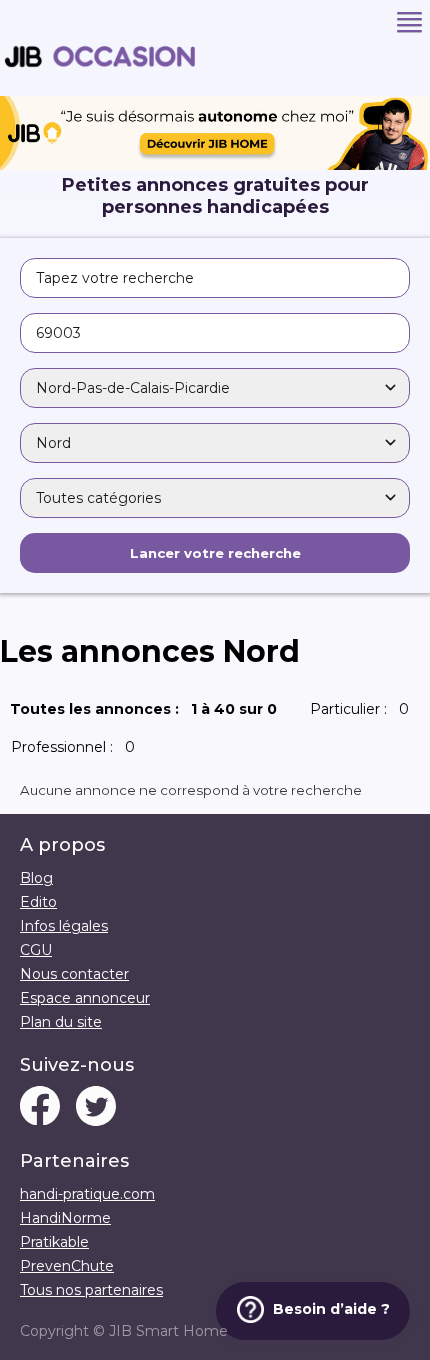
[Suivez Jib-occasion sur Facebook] (40, 1108)
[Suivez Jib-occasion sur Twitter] (96, 1108)
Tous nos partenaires (91, 1290)
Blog (36, 878)
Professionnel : (77, 747)
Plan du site (61, 1022)
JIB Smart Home (168, 1331)
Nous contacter (74, 974)
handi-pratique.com (87, 1194)
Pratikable (54, 1242)
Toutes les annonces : (147, 709)
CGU (36, 950)
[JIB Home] (215, 165)
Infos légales (64, 926)
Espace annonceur (85, 998)
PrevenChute (67, 1266)
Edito (38, 902)
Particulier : (363, 709)
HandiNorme (65, 1218)
